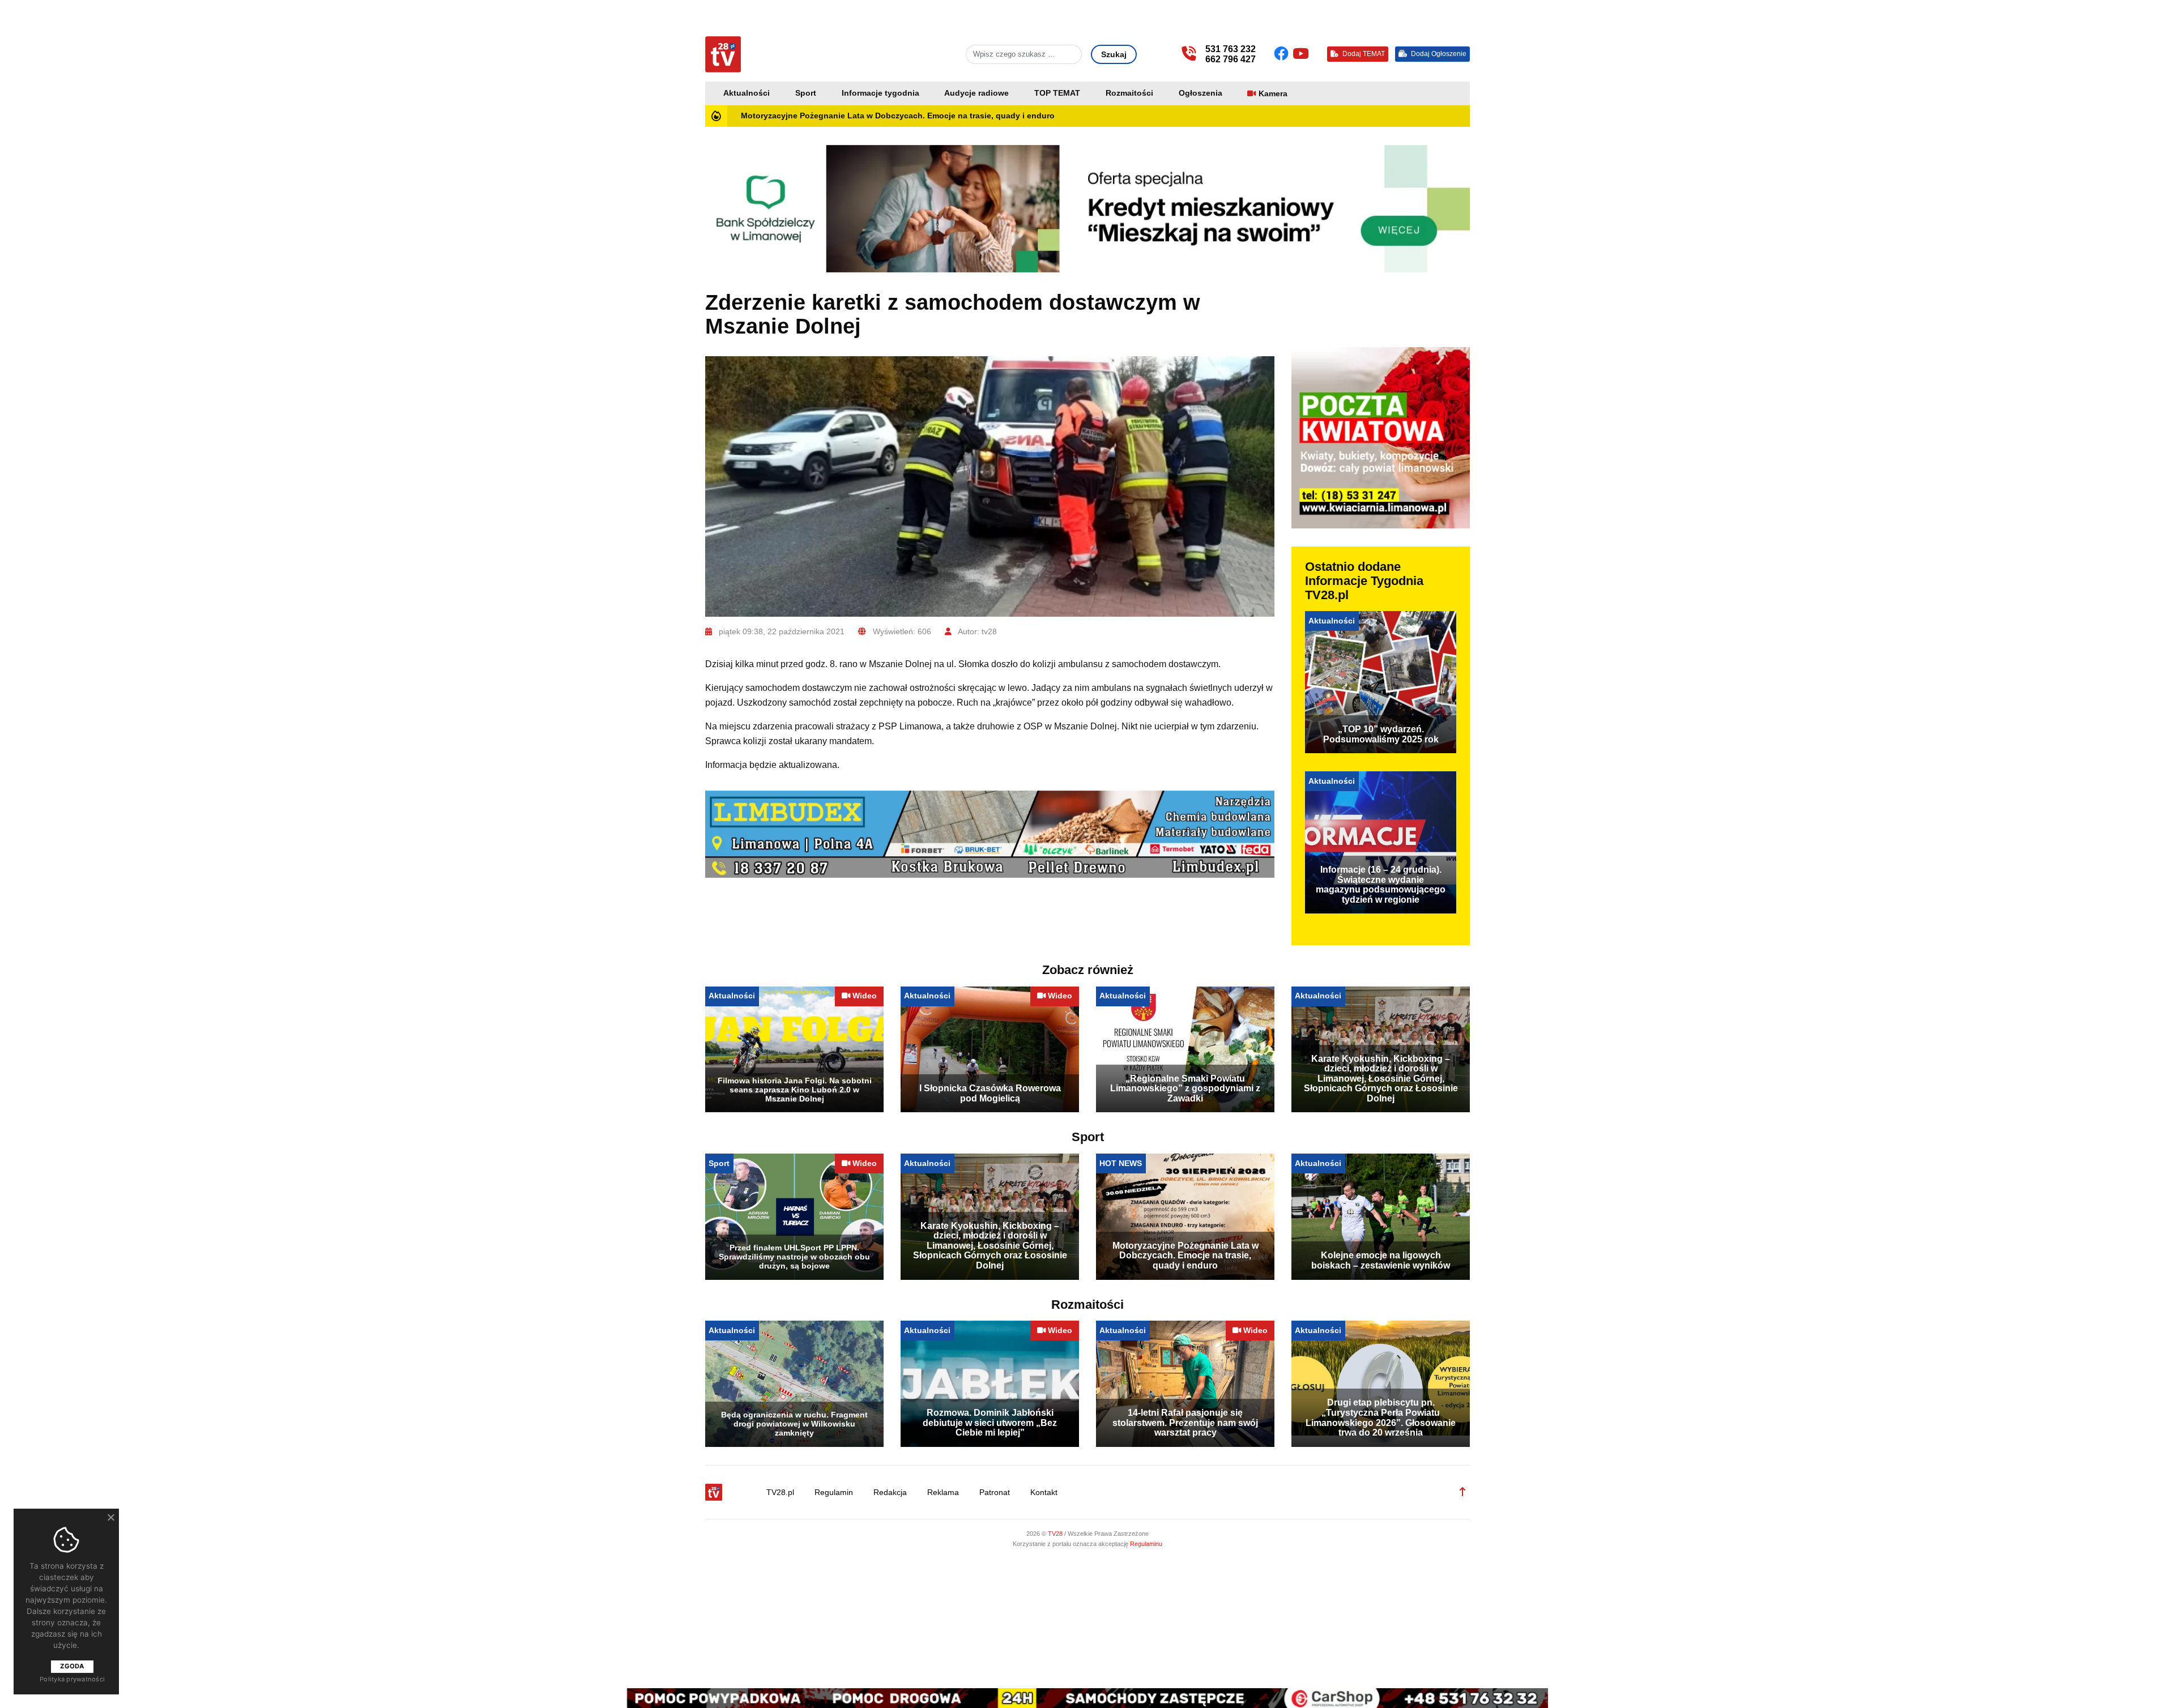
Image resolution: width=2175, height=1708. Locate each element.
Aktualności (747, 93)
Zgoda (72, 1666)
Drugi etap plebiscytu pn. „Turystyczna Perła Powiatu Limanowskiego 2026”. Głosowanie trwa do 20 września (1381, 1417)
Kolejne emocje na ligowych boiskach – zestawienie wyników (1381, 1260)
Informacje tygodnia (880, 93)
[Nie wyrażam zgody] (110, 1517)
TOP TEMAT (1057, 93)
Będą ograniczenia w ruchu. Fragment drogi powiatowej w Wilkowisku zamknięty (794, 1424)
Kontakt (1044, 1493)
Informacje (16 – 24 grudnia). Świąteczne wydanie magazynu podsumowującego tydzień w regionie (1381, 885)
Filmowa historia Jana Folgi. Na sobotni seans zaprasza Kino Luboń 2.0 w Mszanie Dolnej (795, 1090)
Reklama (943, 1493)
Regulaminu (1146, 1544)
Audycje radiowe (976, 93)
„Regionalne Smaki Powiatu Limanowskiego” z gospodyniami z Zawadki (1185, 1088)
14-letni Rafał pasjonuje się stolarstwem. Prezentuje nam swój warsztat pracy (1185, 1423)
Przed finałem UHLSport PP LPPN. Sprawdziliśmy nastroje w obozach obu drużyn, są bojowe (794, 1257)
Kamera (1273, 94)
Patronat (995, 1493)
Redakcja (890, 1493)
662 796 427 (1231, 59)
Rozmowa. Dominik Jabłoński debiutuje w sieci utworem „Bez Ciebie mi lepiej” (990, 1423)
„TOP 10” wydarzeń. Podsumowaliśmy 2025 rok (1381, 734)
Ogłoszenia (1200, 93)
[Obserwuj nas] (1283, 54)
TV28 (1056, 1534)
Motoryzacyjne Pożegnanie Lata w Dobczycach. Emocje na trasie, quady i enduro (898, 116)
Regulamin (834, 1493)
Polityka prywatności (72, 1679)
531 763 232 (1231, 49)
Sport (806, 93)
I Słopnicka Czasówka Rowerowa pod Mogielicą (990, 1093)
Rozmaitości (1129, 93)
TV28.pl (780, 1493)
